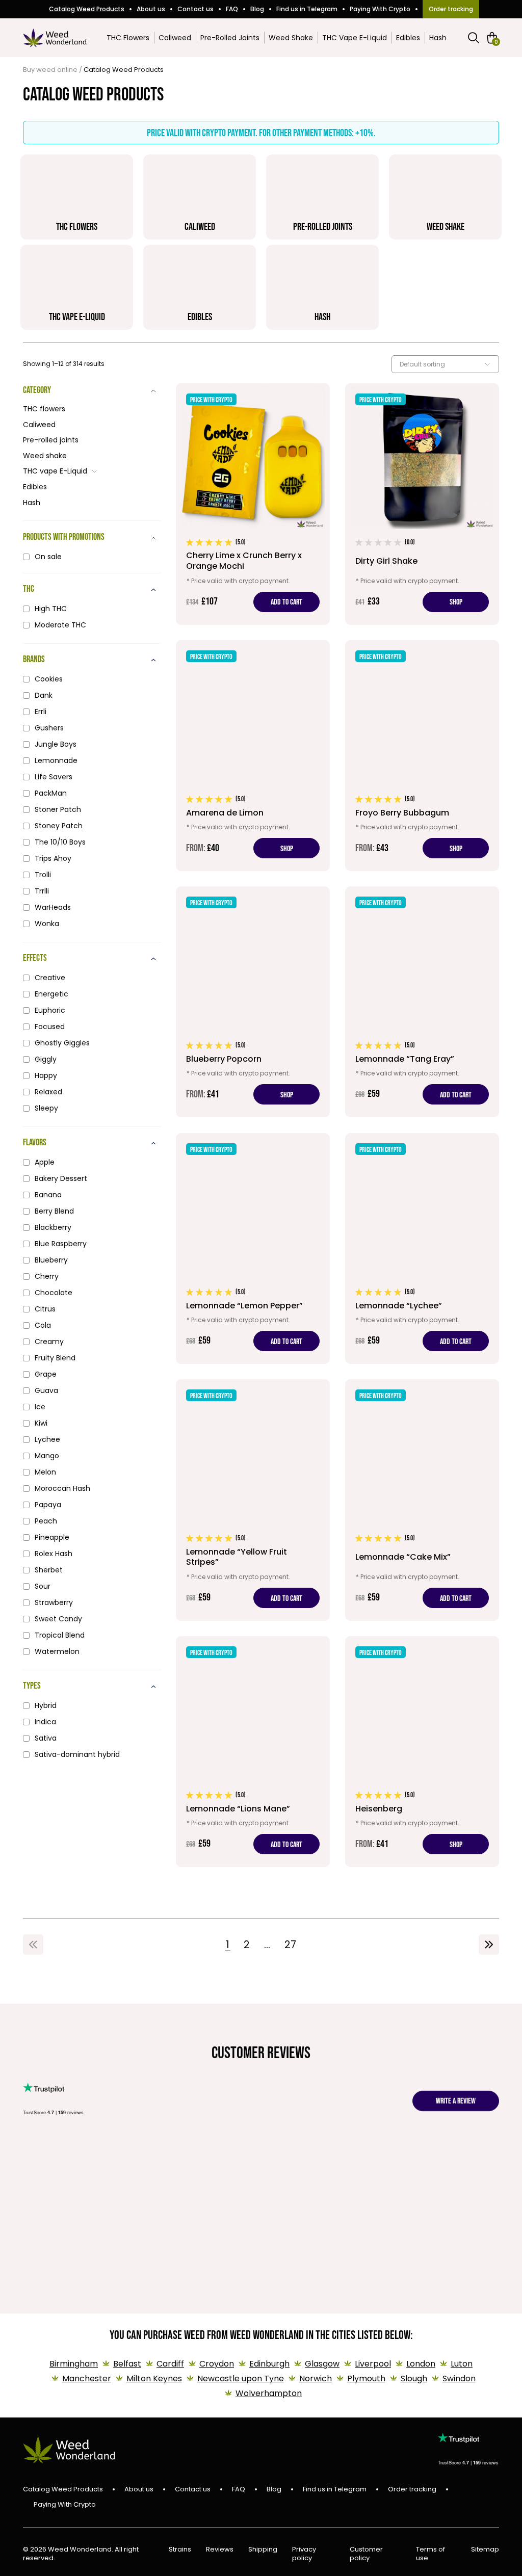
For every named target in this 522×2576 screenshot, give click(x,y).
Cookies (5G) (203, 2168)
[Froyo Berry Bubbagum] (422, 756)
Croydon (217, 2364)
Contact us (195, 9)
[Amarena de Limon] (253, 756)
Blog (257, 9)
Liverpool (373, 2364)
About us (151, 9)
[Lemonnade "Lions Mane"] (253, 1752)
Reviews (220, 2550)
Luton (462, 2364)
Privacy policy (304, 2554)
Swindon (459, 2378)
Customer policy (366, 2554)
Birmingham (74, 2364)
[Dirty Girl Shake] (422, 504)
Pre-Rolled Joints (230, 38)
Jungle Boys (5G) (275, 2168)
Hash (438, 38)
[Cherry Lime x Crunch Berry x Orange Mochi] (253, 504)
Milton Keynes (154, 2378)
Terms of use (430, 2554)
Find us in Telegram (307, 9)
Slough (414, 2378)
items (496, 41)
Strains (180, 2550)
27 (290, 1944)
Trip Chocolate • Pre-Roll (128, 2173)
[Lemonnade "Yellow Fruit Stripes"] (253, 1500)
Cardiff (170, 2364)
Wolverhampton (269, 2393)
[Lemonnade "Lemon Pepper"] (253, 1248)
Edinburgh (269, 2364)
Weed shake (45, 456)
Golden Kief (51, 2168)
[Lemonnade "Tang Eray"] (422, 1002)
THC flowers (44, 409)
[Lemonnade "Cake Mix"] (422, 1500)
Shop (456, 602)
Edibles (408, 38)
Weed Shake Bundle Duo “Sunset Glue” (492, 2184)
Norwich (316, 2378)
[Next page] (489, 1944)
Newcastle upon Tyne (241, 2378)
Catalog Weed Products (87, 9)
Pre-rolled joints (51, 440)
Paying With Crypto (380, 9)
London (421, 2364)
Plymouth (366, 2378)
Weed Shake (291, 38)
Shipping (263, 2550)
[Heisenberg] (422, 1752)
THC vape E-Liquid (55, 471)
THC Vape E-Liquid (355, 38)
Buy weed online (50, 70)
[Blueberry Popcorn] (253, 1002)
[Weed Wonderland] (55, 38)
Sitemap (485, 2550)
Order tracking (451, 9)
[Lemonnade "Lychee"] (422, 1248)
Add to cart (286, 602)
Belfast (127, 2364)
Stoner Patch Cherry (338, 2173)
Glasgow (322, 2364)
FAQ (232, 9)
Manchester (87, 2378)
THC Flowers (128, 38)
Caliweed (175, 38)
